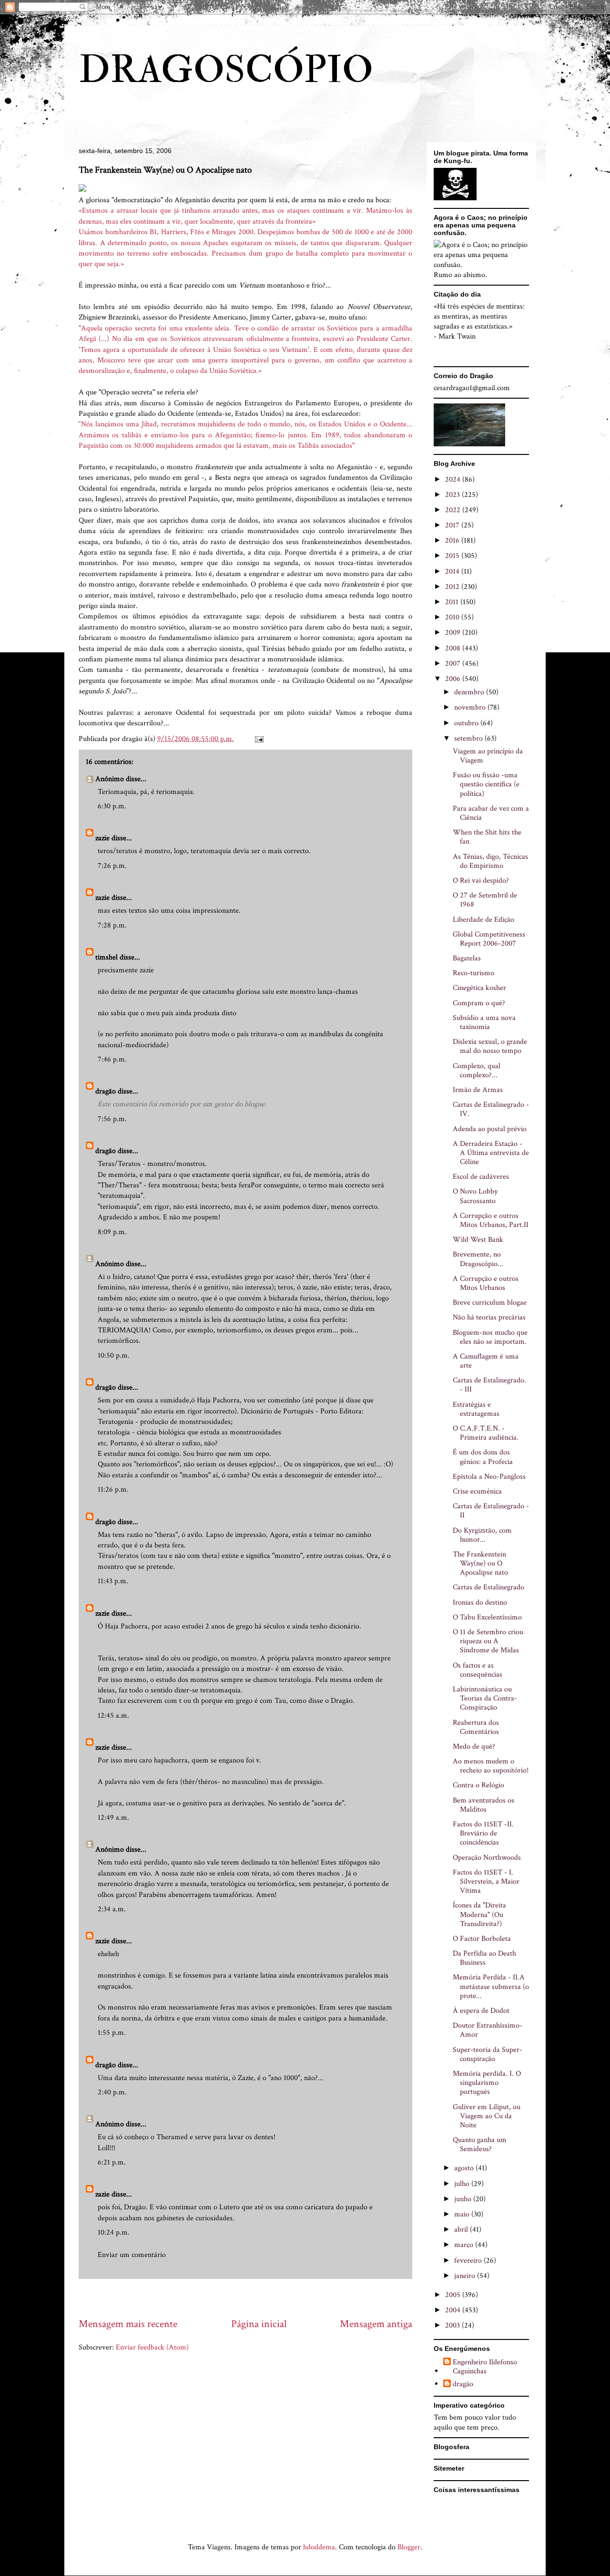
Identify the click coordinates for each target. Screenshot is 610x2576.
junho (464, 2199)
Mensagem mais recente (128, 2324)
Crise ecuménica (477, 1491)
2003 (453, 2325)
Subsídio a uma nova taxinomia (484, 1022)
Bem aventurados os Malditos (483, 1805)
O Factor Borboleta (482, 1939)
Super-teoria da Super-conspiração (488, 2054)
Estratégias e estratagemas (476, 1409)
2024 (454, 479)
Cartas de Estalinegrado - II (491, 1511)
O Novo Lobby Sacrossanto (475, 1196)
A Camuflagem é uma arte (486, 1361)
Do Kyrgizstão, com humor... (482, 1535)
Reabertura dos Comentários (476, 1727)
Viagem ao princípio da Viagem (488, 756)
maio (463, 2214)
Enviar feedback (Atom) (152, 2347)
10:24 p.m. (114, 2232)
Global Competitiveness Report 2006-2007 (489, 939)
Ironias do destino (480, 1602)
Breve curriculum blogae (490, 1303)
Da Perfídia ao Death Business (484, 1958)
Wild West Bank (478, 1240)
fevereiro (469, 2261)
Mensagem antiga (376, 2324)
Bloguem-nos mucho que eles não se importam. (490, 1337)
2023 (453, 495)
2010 (453, 617)
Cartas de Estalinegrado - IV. (491, 1109)
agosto (465, 2168)
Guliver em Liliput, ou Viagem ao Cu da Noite (487, 2116)
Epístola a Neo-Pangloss (489, 1477)
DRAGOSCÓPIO (226, 70)
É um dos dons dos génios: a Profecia (483, 1457)
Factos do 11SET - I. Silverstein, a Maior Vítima (486, 1881)
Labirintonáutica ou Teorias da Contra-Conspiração (485, 1698)
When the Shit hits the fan (487, 837)
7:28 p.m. (112, 925)
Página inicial (259, 2324)
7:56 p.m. (112, 1119)
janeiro (466, 2276)
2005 (454, 2295)
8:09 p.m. (112, 1232)
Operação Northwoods (487, 1858)
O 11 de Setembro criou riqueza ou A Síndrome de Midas (488, 1641)
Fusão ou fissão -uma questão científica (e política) (486, 784)
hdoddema (319, 2547)
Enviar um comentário (132, 2255)
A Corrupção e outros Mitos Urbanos (486, 1283)
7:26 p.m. (112, 866)
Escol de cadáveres (481, 1177)
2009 (454, 633)
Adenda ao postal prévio (490, 1129)
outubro (467, 723)
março (465, 2245)
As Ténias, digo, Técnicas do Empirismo (490, 861)
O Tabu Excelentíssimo (487, 1617)
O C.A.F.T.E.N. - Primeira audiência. (486, 1433)
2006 (454, 679)
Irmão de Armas (478, 1090)
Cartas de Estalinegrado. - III (489, 1385)
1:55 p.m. (112, 2033)
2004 (454, 2310)
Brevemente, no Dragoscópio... (478, 1259)
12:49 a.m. (113, 1818)
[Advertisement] (252, 2298)
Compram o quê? (479, 1003)
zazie (102, 838)
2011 (453, 602)
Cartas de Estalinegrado (488, 1587)
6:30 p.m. (112, 806)
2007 (454, 664)
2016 (453, 541)
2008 (454, 648)
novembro (471, 707)
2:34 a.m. (112, 1909)
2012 (453, 587)
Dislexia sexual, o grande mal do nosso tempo (490, 1046)
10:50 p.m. (114, 1355)
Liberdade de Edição (483, 920)
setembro (469, 738)
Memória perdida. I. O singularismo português (487, 2083)
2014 (453, 572)
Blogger (409, 2547)
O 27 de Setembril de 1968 (485, 900)
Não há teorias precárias (489, 1317)
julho (463, 2184)
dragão (106, 1091)
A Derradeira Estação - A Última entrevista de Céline (491, 1153)
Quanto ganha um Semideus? (480, 2144)
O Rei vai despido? (481, 881)
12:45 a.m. (113, 1716)
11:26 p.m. (113, 1489)
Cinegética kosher (479, 988)
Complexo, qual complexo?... (477, 1071)
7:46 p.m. (112, 1059)
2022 (454, 510)
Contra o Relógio (478, 1785)
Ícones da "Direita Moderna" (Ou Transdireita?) (479, 1914)
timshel (107, 957)
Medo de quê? (474, 1747)
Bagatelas (467, 958)
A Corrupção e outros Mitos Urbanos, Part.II (491, 1220)
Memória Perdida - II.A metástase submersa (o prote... (491, 1986)
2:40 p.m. (112, 2092)
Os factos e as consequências (478, 1670)
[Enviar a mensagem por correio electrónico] (258, 739)
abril (462, 2230)
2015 (453, 556)
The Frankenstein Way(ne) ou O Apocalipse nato (480, 1563)
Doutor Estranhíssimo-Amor (488, 2030)
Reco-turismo (473, 973)
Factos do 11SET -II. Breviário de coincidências (483, 1833)
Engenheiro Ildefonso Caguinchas (485, 2367)
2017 (453, 525)
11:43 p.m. (113, 1581)
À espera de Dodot (481, 2011)
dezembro (470, 692)
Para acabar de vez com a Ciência (491, 813)
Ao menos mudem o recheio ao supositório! (491, 1766)
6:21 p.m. (112, 2162)
